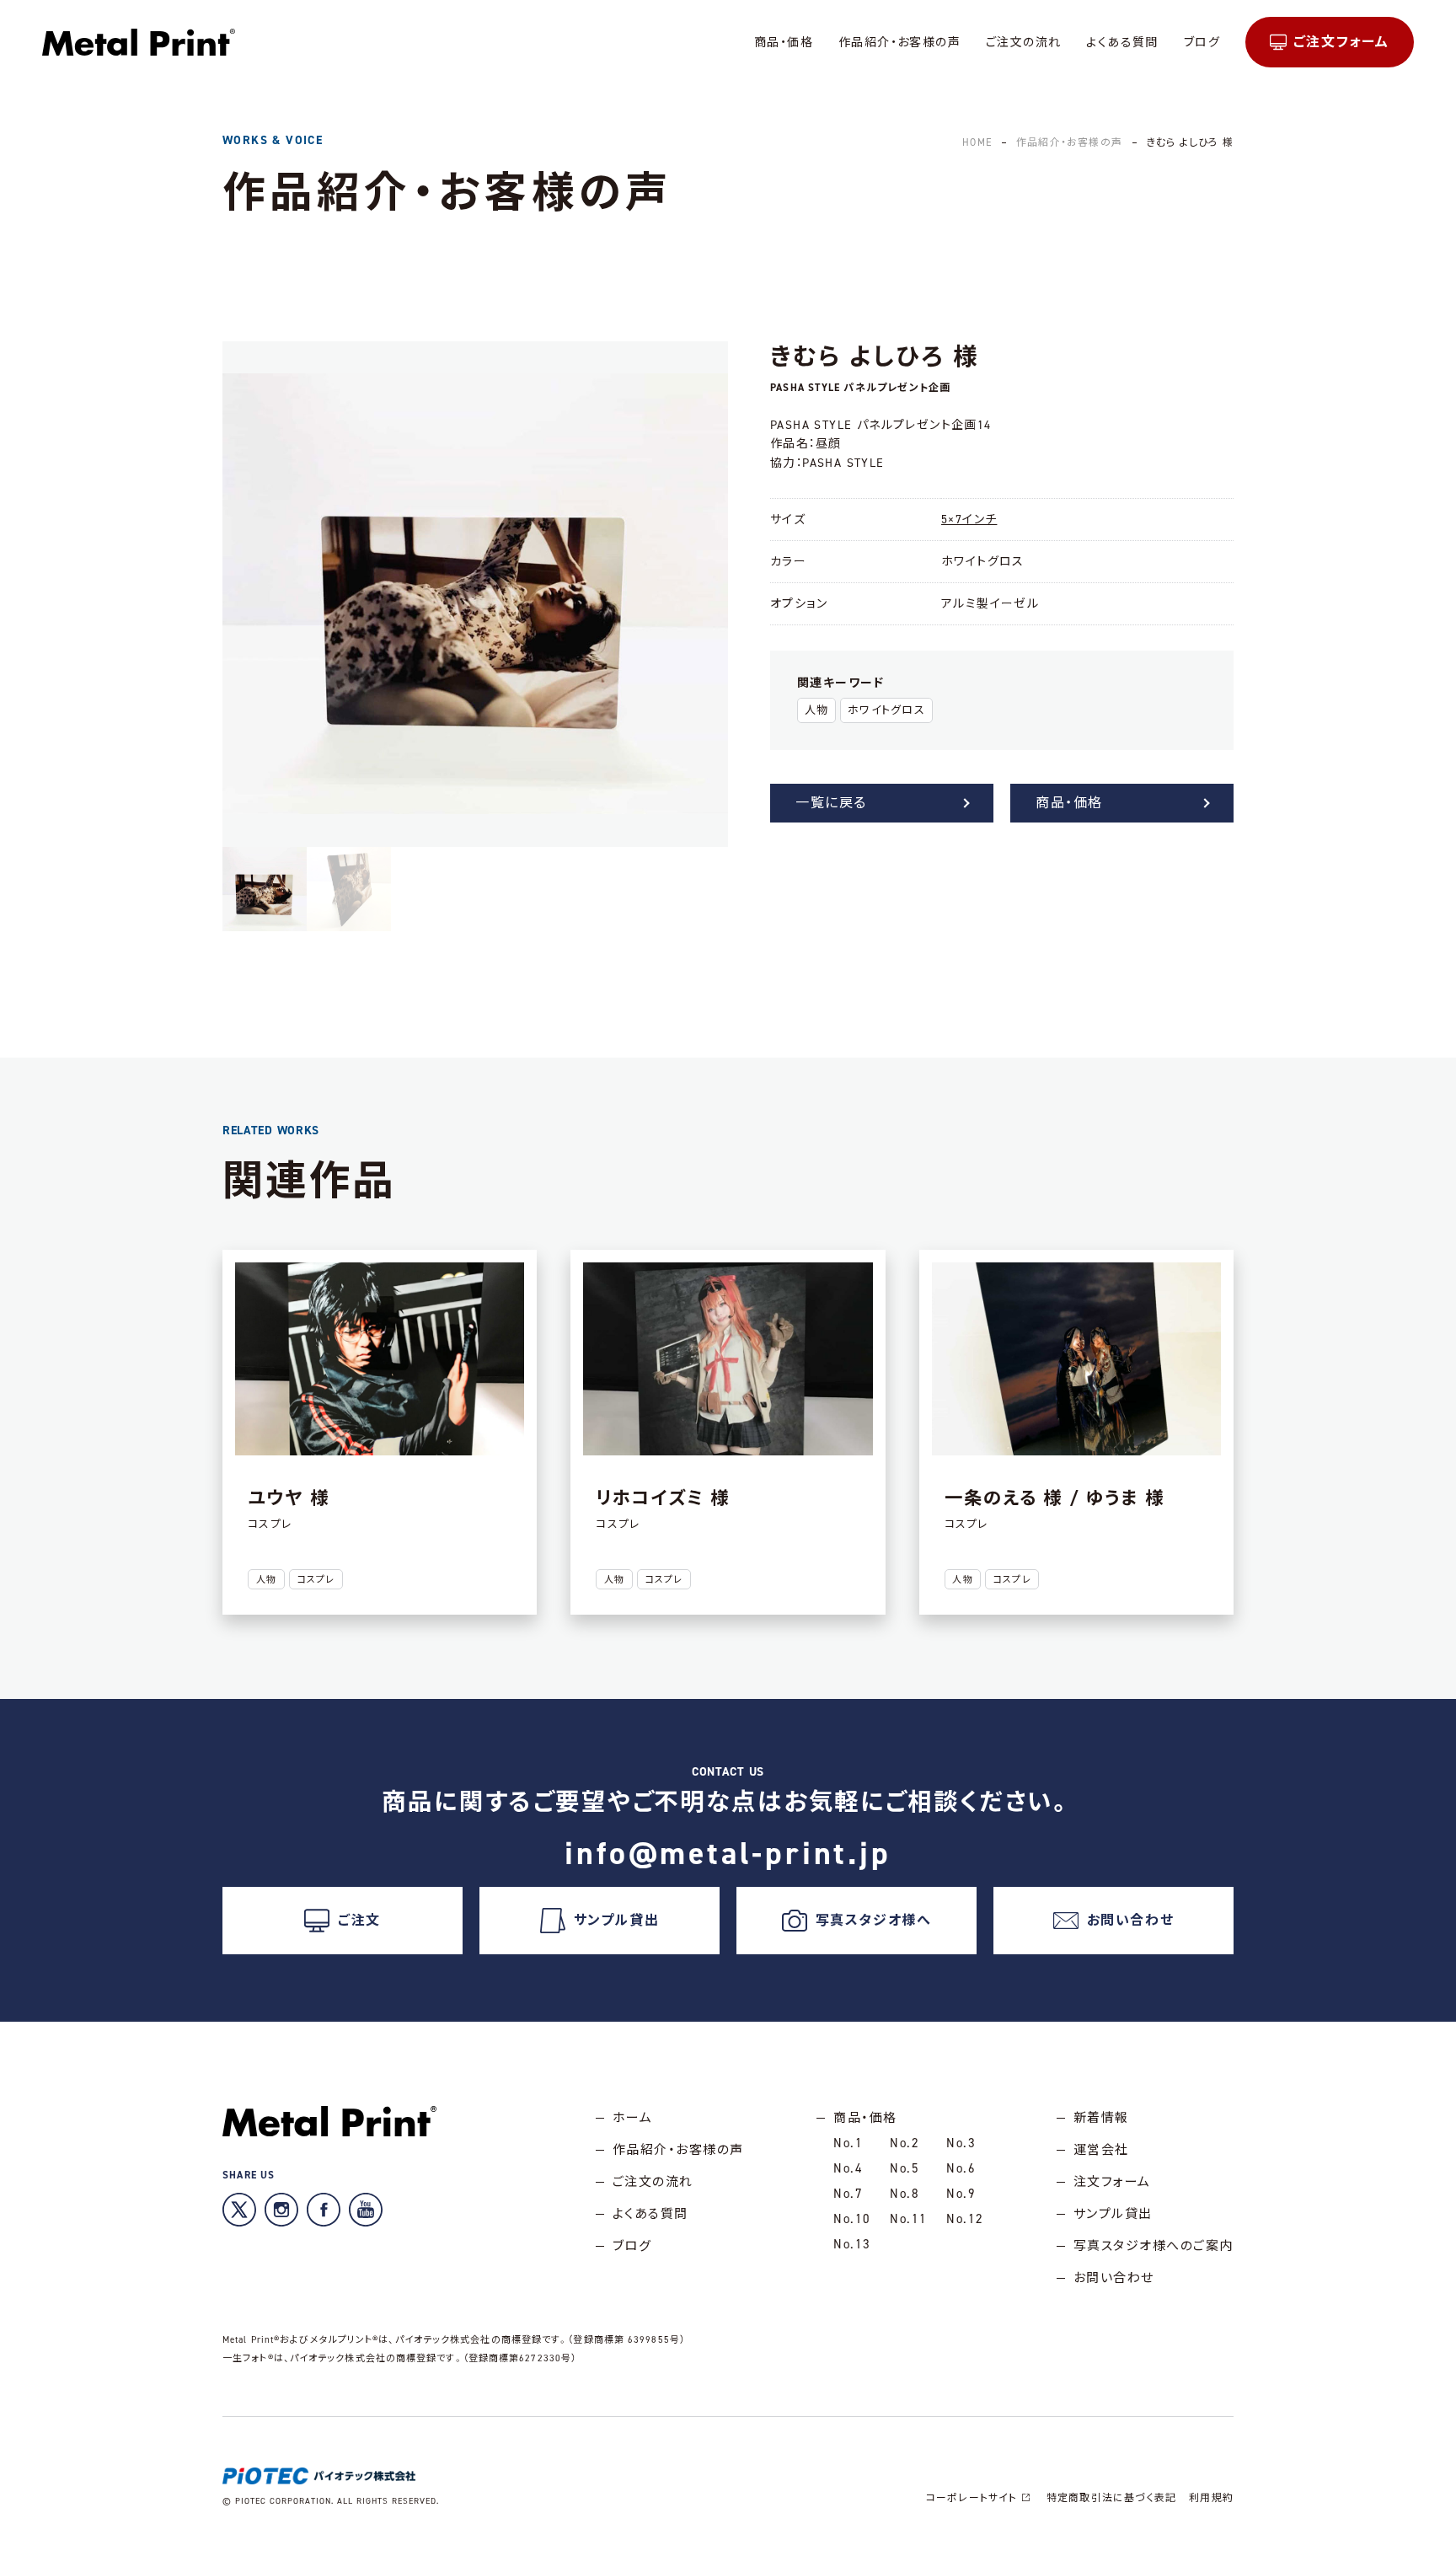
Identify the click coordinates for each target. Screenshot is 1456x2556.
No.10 (852, 2219)
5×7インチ (969, 520)
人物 (817, 710)
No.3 (961, 2143)
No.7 (848, 2194)
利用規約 (1211, 2498)
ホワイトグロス (886, 710)
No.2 (905, 2143)
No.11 (909, 2219)
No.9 (961, 2194)
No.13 (852, 2244)
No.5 (905, 2168)
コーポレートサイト (972, 2498)
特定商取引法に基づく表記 (1111, 2498)
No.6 (961, 2168)
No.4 (848, 2168)
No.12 (965, 2219)
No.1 (848, 2143)
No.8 (905, 2194)
